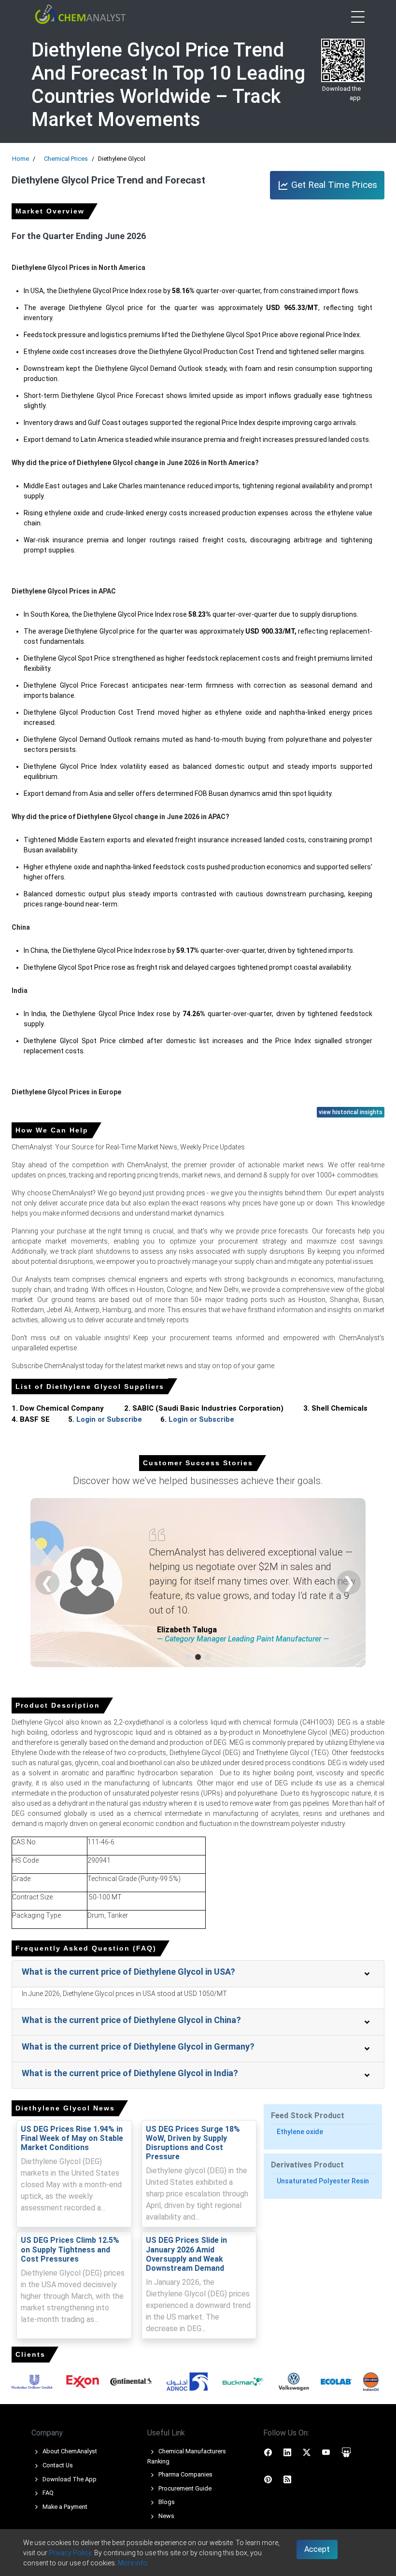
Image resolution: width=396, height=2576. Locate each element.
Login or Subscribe (109, 1419)
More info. (133, 2563)
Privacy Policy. (71, 2553)
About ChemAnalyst (69, 2451)
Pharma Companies (185, 2474)
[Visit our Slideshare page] (346, 2452)
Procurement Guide (184, 2488)
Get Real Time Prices (333, 185)
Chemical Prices (66, 159)
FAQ (47, 2493)
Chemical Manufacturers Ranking (187, 2456)
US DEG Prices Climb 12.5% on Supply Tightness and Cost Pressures (70, 2249)
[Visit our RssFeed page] (287, 2479)
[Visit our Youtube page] (326, 2452)
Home (21, 159)
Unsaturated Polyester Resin (323, 2181)
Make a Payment (64, 2507)
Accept (317, 2549)
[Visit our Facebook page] (268, 2452)
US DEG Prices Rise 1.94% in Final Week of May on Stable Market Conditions (72, 2138)
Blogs (166, 2502)
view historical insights (351, 1112)
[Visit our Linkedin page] (287, 2452)
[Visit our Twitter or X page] (307, 2452)
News (166, 2516)
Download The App (69, 2479)
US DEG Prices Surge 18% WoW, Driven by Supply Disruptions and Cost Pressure (193, 2143)
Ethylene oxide (300, 2132)
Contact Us (57, 2465)
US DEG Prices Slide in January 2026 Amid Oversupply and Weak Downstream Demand (186, 2254)
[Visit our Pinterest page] (268, 2479)
